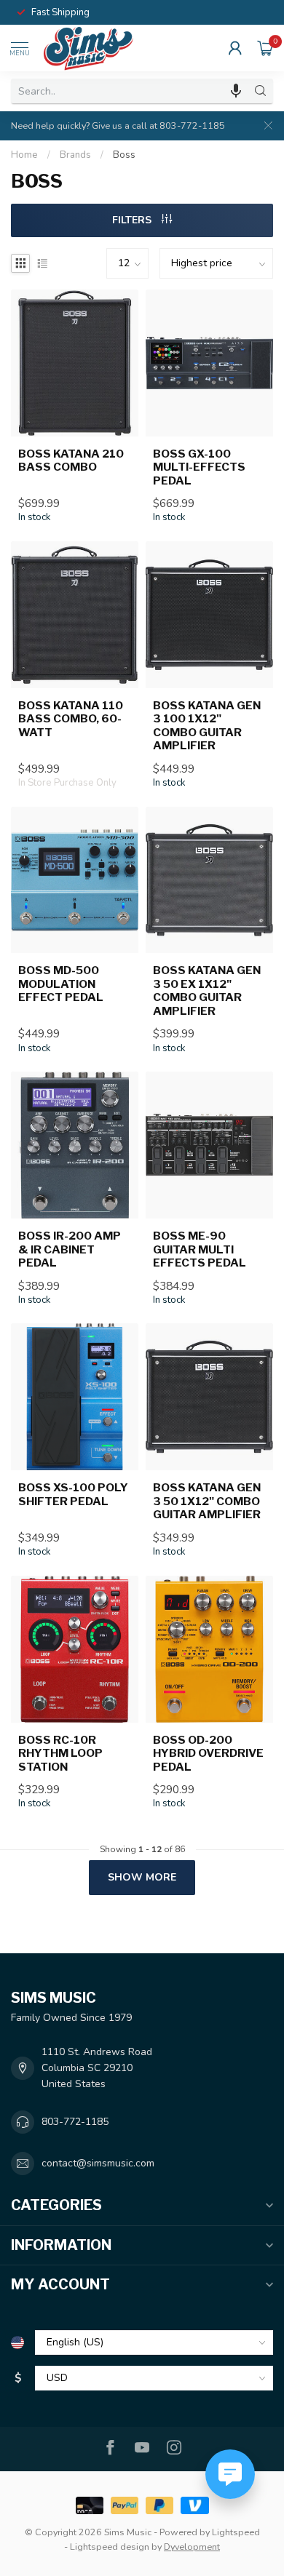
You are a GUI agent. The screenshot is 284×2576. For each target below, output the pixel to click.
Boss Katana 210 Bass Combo (71, 460)
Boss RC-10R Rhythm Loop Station (60, 1754)
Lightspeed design (110, 2547)
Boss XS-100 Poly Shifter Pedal (73, 1494)
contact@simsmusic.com (98, 2163)
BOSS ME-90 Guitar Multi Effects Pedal (200, 1249)
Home (24, 155)
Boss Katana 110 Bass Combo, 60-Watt (71, 719)
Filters (133, 220)
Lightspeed (236, 2532)
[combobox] (130, 91)
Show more (142, 1877)
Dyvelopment (192, 2547)
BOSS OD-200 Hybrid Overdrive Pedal (208, 1754)
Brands (75, 155)
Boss (124, 155)
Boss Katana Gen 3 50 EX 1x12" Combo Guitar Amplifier (207, 990)
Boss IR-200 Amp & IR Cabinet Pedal (70, 1249)
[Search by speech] (236, 91)
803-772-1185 (75, 2122)
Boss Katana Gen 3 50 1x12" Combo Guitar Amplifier (207, 1501)
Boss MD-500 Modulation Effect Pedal (61, 984)
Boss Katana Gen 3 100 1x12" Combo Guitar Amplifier (207, 726)
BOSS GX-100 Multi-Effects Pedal (199, 467)
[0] (265, 48)
